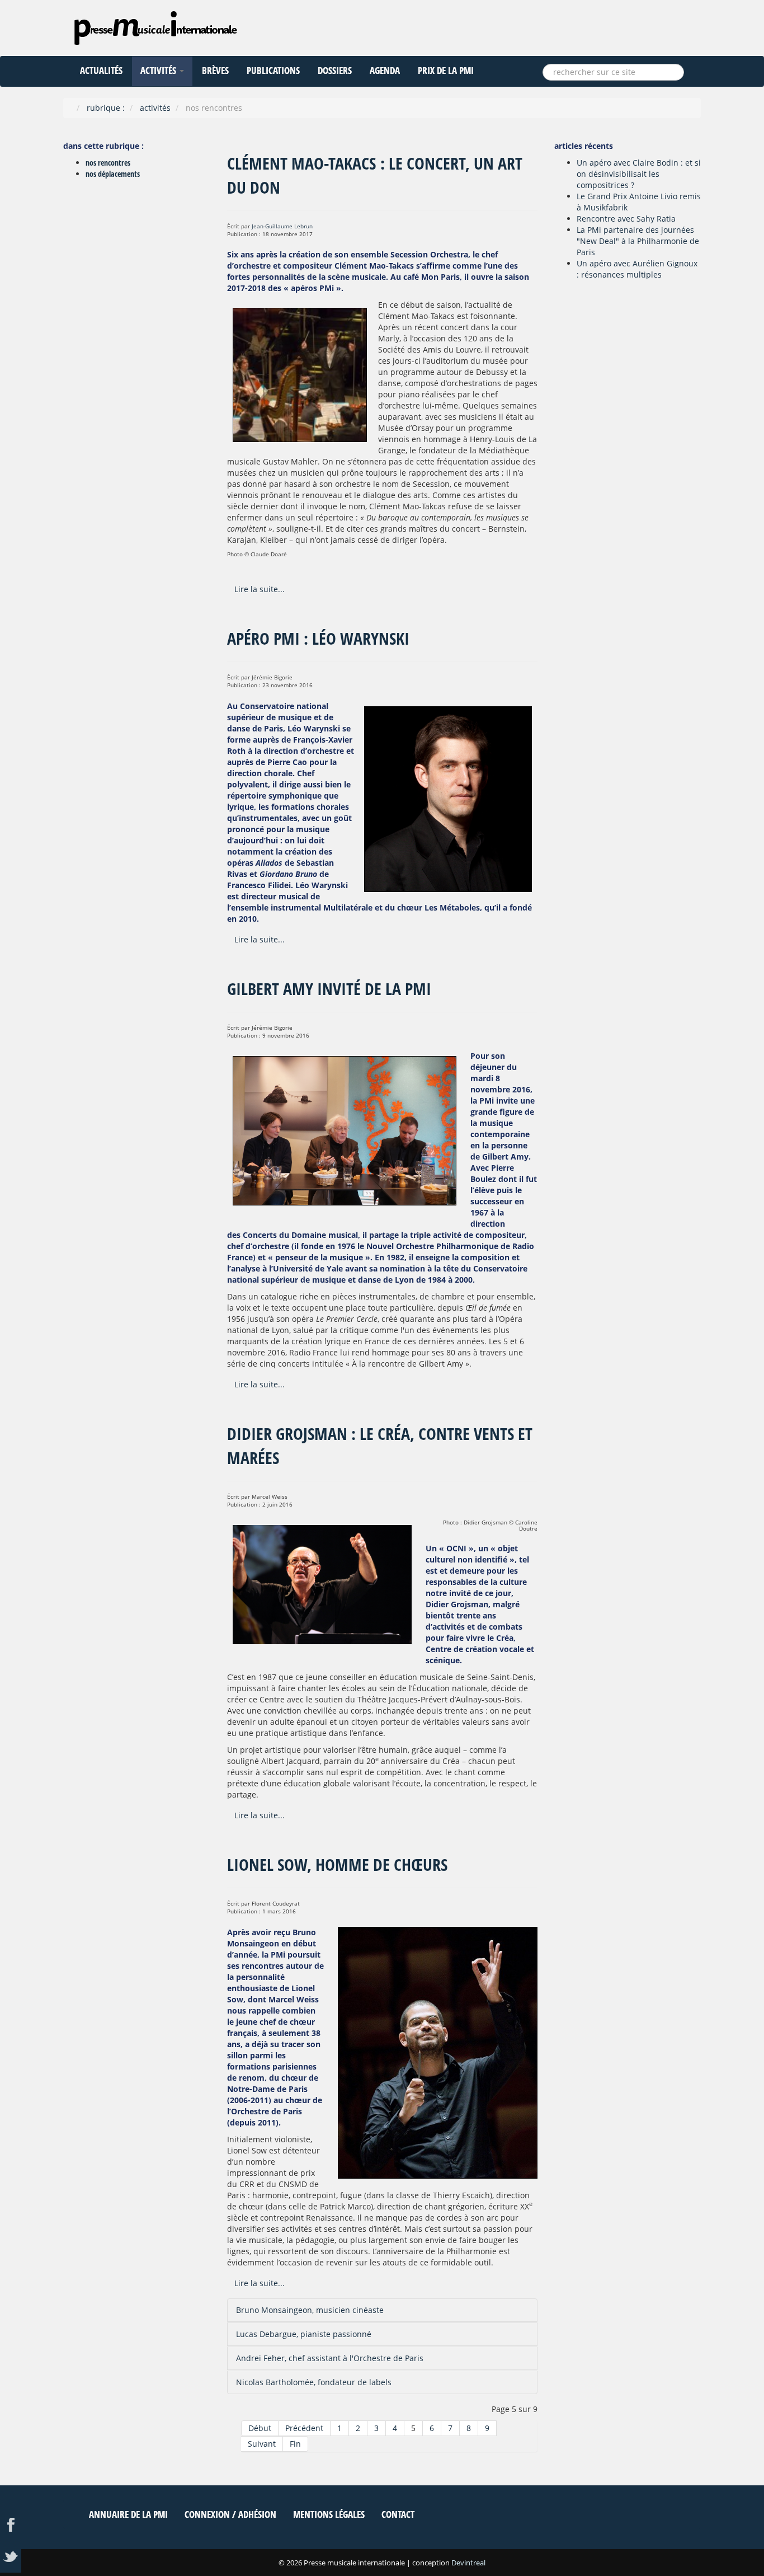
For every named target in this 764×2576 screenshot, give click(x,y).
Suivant (262, 2444)
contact (398, 2514)
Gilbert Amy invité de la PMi (329, 989)
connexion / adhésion (230, 2514)
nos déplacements (113, 174)
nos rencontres (108, 163)
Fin (295, 2444)
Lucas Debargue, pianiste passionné (304, 2334)
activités (159, 70)
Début (260, 2428)
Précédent (304, 2428)
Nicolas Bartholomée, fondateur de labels (314, 2382)
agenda (385, 70)
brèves (215, 70)
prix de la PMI (446, 70)
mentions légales (329, 2514)
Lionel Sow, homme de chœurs (337, 1864)
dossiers (335, 70)
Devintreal (468, 2563)
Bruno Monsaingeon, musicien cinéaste (310, 2310)
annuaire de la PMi (128, 2514)
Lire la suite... (260, 589)
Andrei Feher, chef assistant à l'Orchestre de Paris (330, 2358)
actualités (101, 70)
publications (273, 70)
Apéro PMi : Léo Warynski (318, 638)
